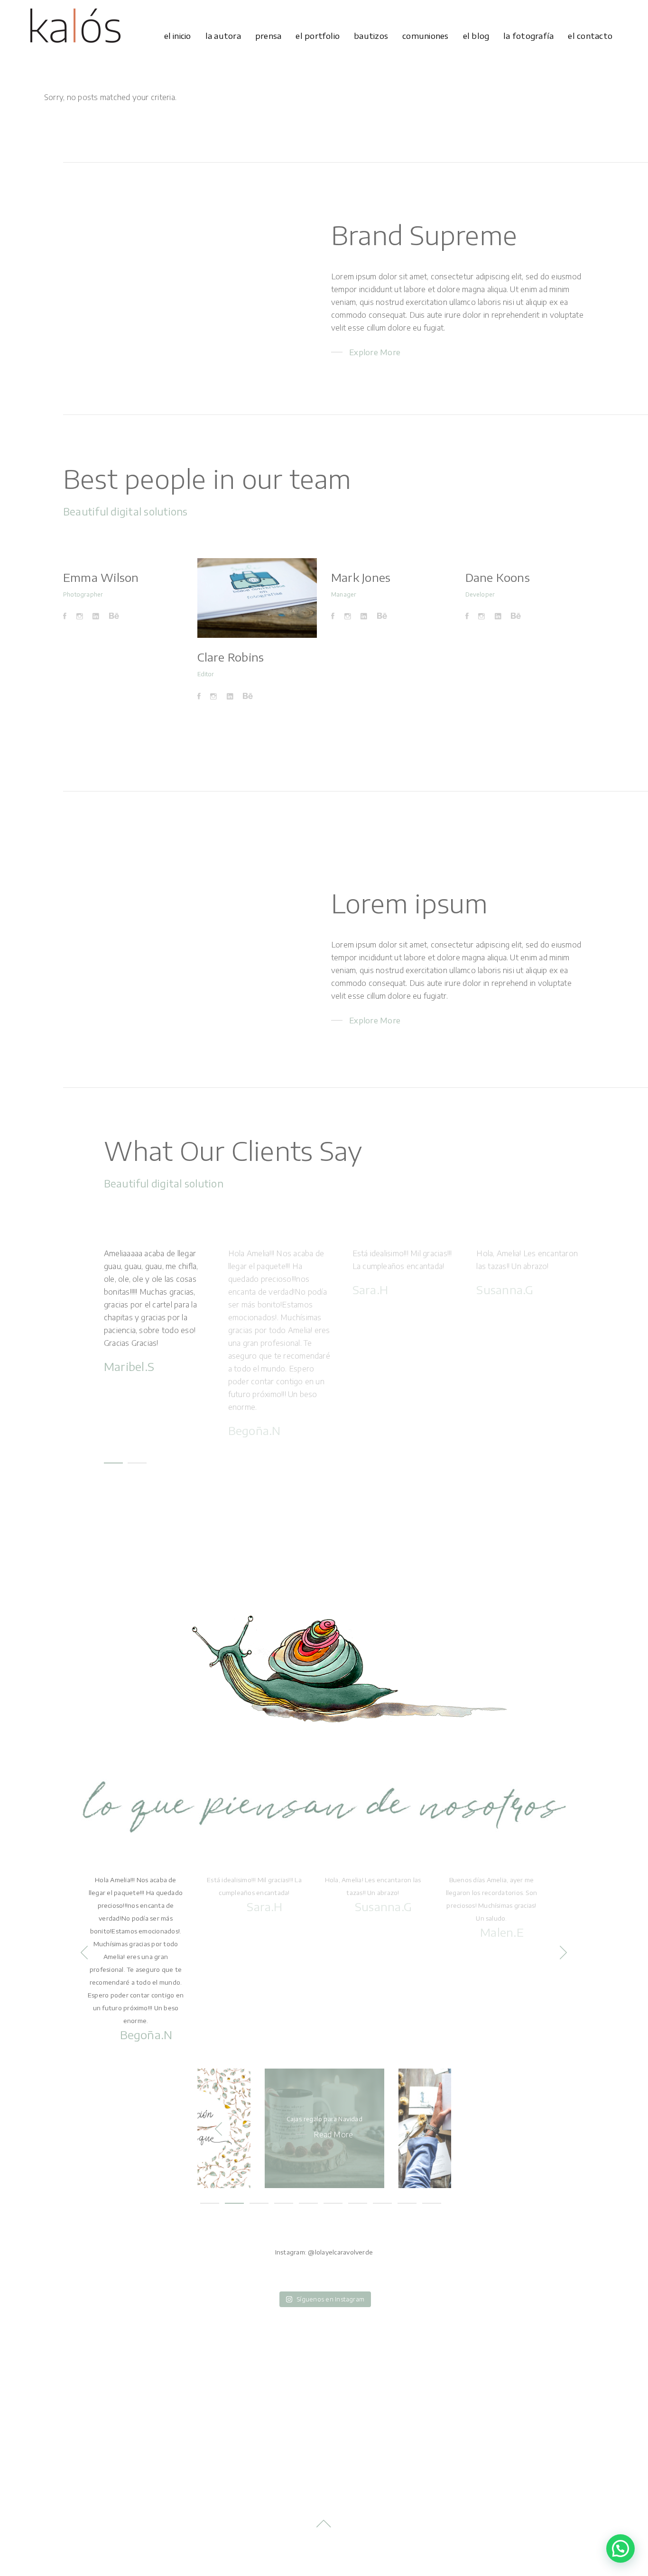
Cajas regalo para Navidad (324, 2119)
